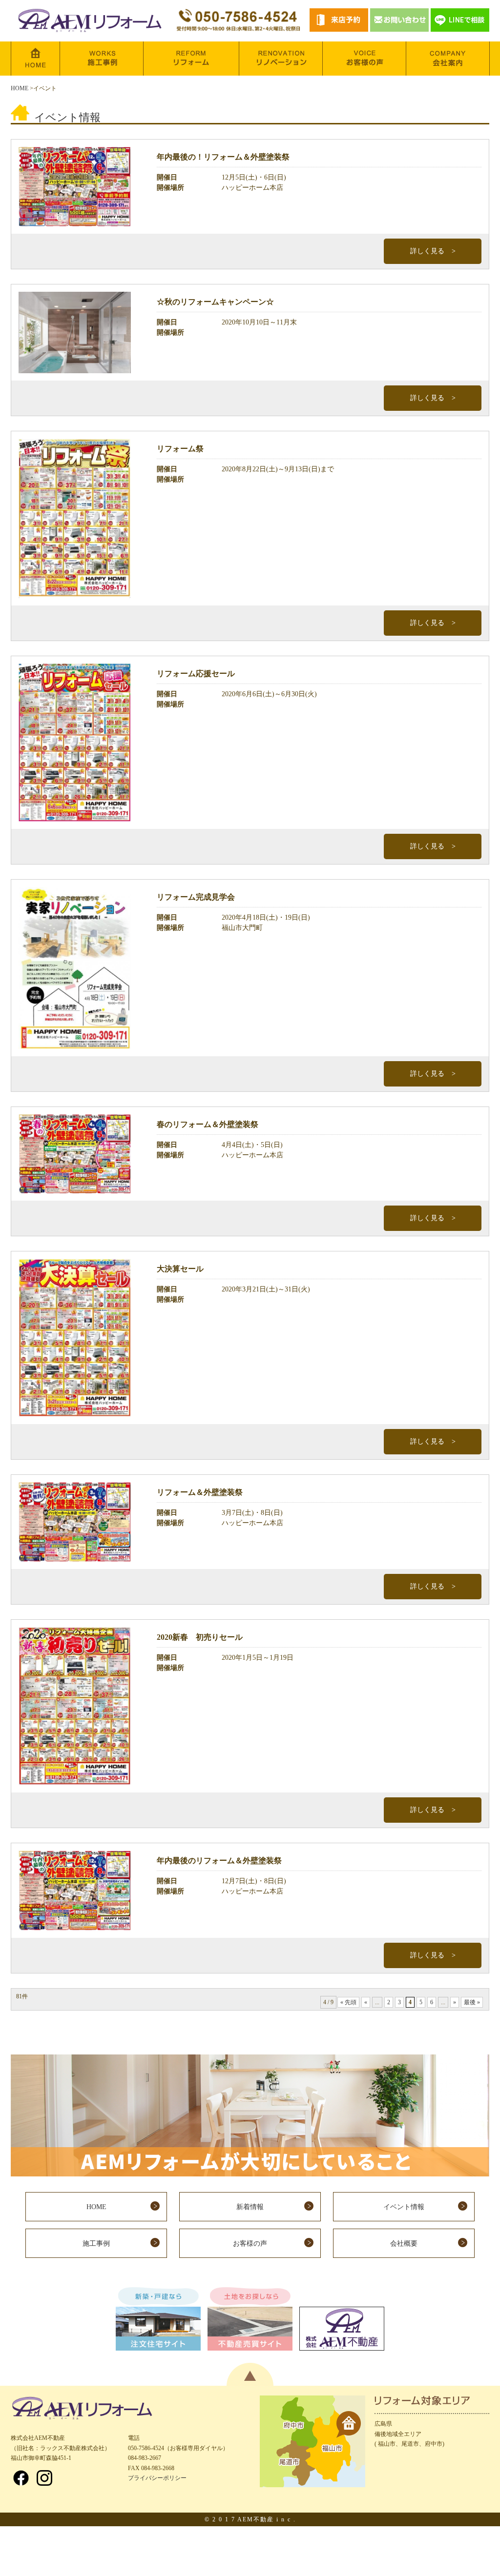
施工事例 (96, 2244)
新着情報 (250, 2207)
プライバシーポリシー (157, 2478)
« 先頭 (348, 2002)
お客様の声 (250, 2244)
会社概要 (404, 2244)
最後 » (472, 2002)
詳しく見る (427, 251)
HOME (20, 88)
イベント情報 (404, 2207)
